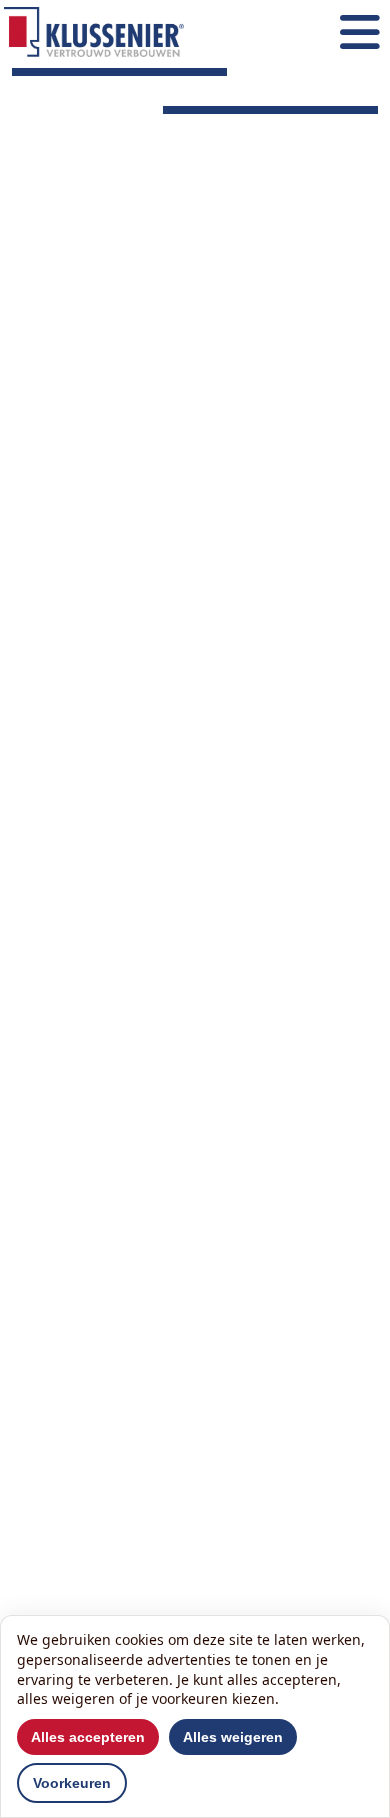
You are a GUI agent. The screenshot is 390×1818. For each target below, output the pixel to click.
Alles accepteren (88, 1737)
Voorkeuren (72, 1783)
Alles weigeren (233, 1737)
